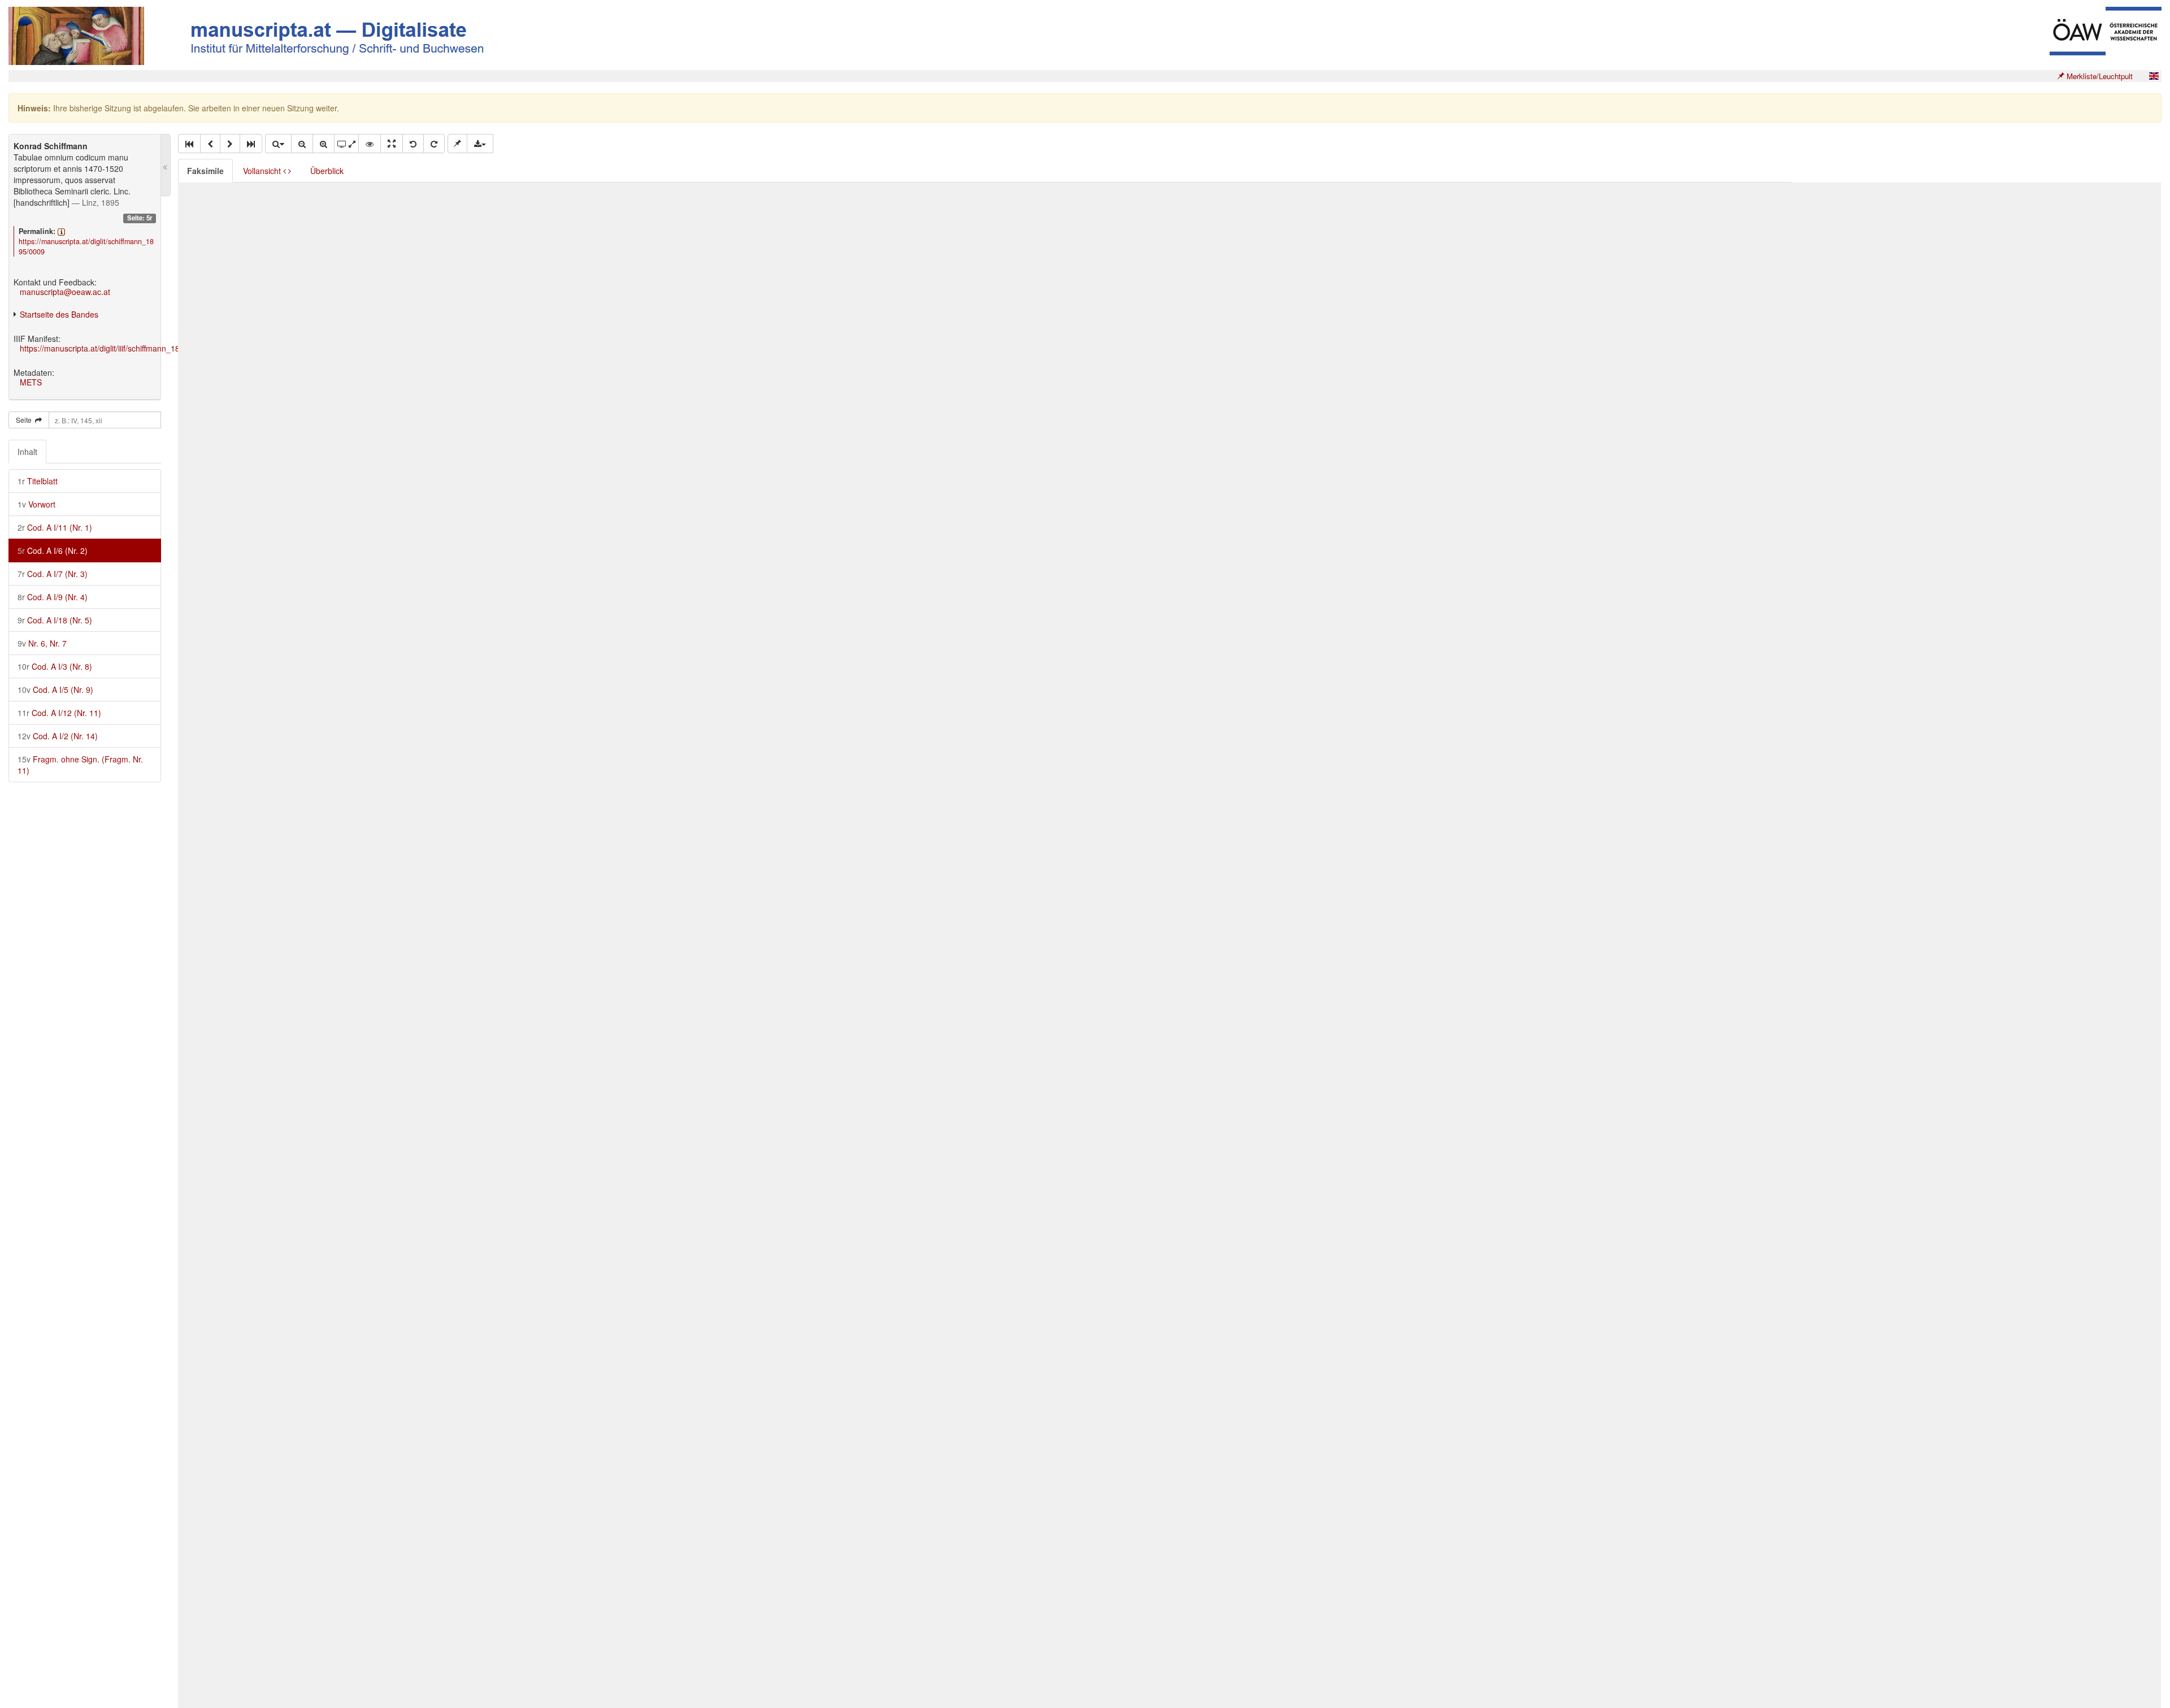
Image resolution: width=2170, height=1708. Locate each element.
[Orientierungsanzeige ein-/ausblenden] (370, 144)
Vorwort (36, 504)
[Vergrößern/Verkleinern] (278, 144)
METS (31, 382)
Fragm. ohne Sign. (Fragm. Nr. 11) (80, 765)
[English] (2154, 76)
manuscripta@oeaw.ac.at (65, 292)
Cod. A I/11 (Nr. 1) (55, 527)
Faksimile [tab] (205, 171)
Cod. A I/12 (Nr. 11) (59, 713)
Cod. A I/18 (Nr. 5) (55, 620)
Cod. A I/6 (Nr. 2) (53, 550)
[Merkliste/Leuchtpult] (457, 144)
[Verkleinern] (302, 144)
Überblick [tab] (327, 171)
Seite (25, 420)
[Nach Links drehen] (413, 144)
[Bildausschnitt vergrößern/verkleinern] (346, 144)
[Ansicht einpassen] (392, 144)
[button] (189, 144)
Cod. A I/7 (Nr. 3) (53, 574)
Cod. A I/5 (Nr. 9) (55, 690)
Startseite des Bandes (59, 314)
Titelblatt (38, 481)
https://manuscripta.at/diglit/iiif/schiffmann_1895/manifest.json (129, 348)
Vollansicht (263, 171)
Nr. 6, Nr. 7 (42, 643)
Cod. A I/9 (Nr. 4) (53, 597)
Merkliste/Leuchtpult (2099, 76)
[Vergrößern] (324, 144)
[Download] (480, 144)
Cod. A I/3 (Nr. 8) (55, 666)
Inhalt (27, 452)
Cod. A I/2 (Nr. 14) (58, 736)
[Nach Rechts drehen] (434, 144)
